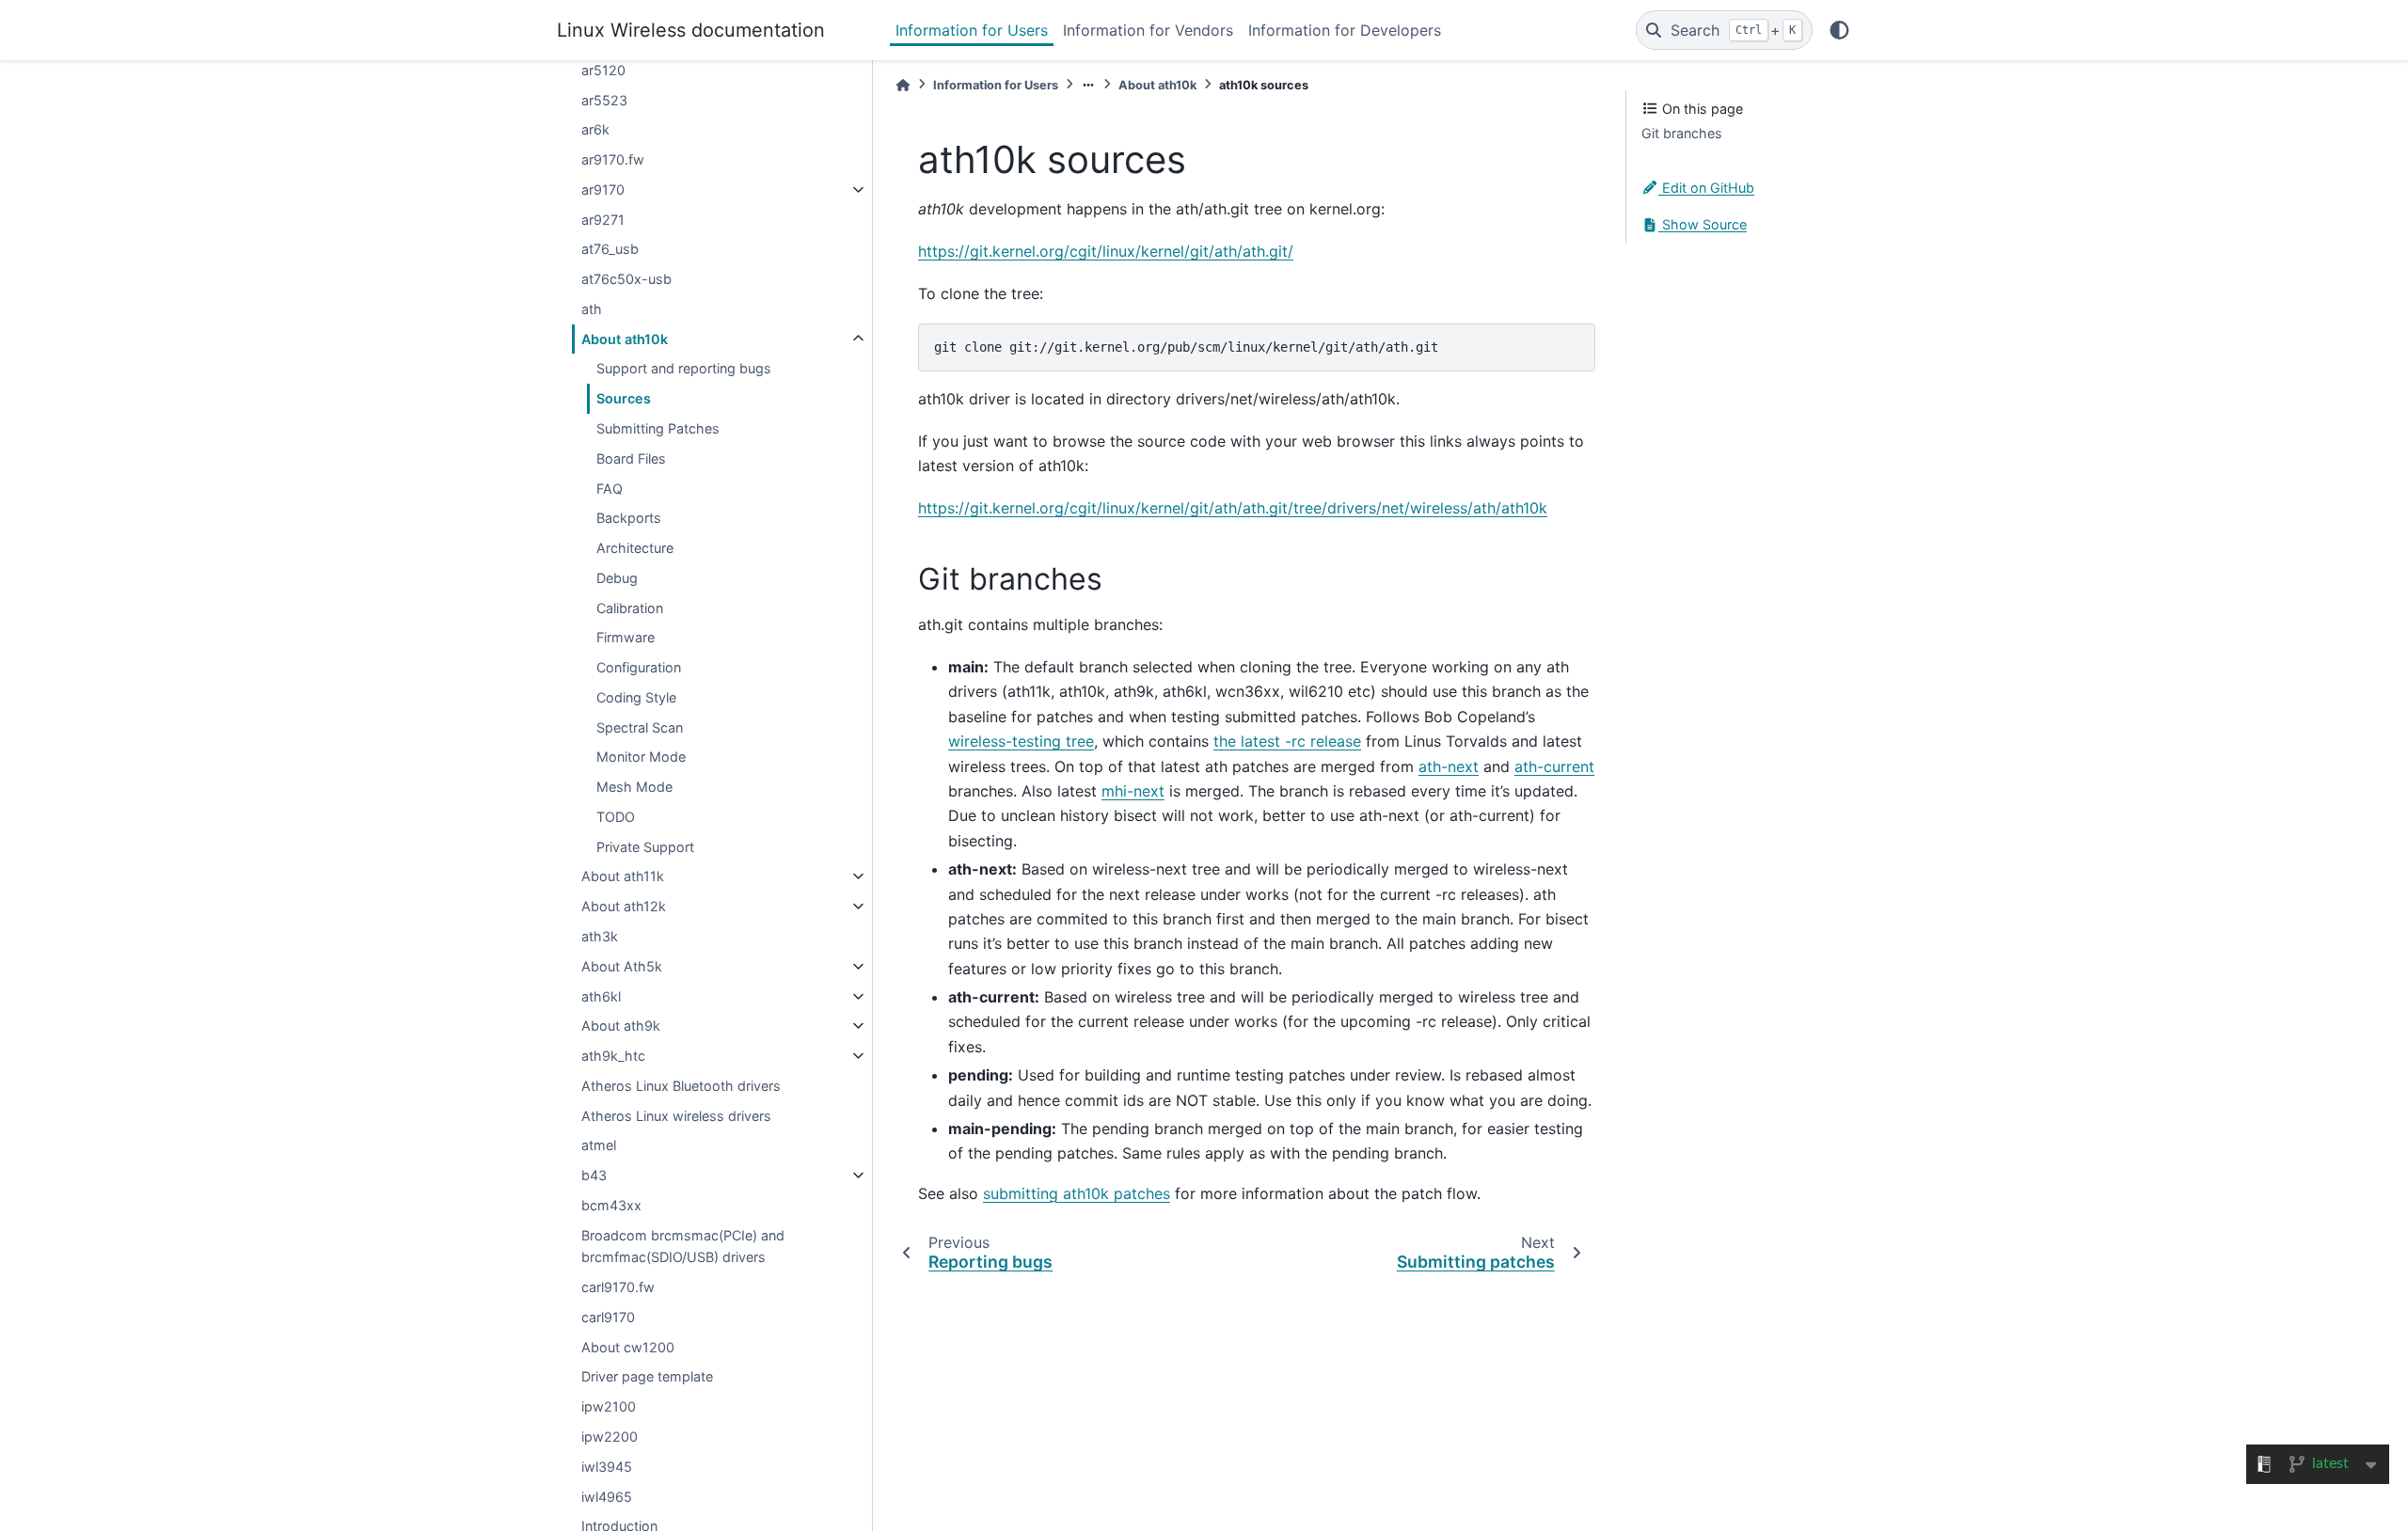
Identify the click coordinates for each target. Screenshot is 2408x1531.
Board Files (631, 458)
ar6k (595, 129)
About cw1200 (628, 1347)
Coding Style (636, 697)
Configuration (639, 667)
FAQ (610, 489)
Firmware (626, 637)
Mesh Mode (634, 787)
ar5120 (603, 70)
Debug (617, 578)
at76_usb (610, 249)
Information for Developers (1345, 30)
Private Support (645, 847)
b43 (594, 1175)
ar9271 (603, 220)
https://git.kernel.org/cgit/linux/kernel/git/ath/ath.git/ (1106, 251)
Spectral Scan (640, 727)
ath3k (600, 936)
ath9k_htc (613, 1056)
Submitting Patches (658, 428)
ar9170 (603, 189)
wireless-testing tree (1021, 741)
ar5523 (604, 100)
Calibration (630, 608)
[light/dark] (1839, 30)
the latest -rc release (1287, 741)
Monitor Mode (641, 757)
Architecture (635, 548)
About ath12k (624, 906)
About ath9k (621, 1026)
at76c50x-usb (626, 279)
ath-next (1449, 766)
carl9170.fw (618, 1287)
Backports (629, 518)
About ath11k (623, 876)
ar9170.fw (613, 159)
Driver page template (647, 1376)
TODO (616, 817)
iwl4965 (607, 1497)
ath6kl (601, 996)
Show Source (1703, 224)
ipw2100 (609, 1406)
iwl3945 (607, 1467)
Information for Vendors (1148, 30)
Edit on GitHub (1706, 188)
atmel (599, 1145)
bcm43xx (611, 1205)
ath (592, 309)
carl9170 (608, 1317)
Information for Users (972, 30)
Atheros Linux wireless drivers (676, 1116)
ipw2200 (610, 1436)
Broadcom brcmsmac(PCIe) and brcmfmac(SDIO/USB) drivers (683, 1247)
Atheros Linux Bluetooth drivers (681, 1086)
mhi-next (1133, 791)
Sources (624, 398)
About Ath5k (622, 966)
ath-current (1554, 766)
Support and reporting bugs (684, 368)
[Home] (903, 85)
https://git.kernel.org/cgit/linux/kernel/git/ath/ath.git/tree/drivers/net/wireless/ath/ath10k (1233, 508)
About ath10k (625, 339)
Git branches (1682, 133)
